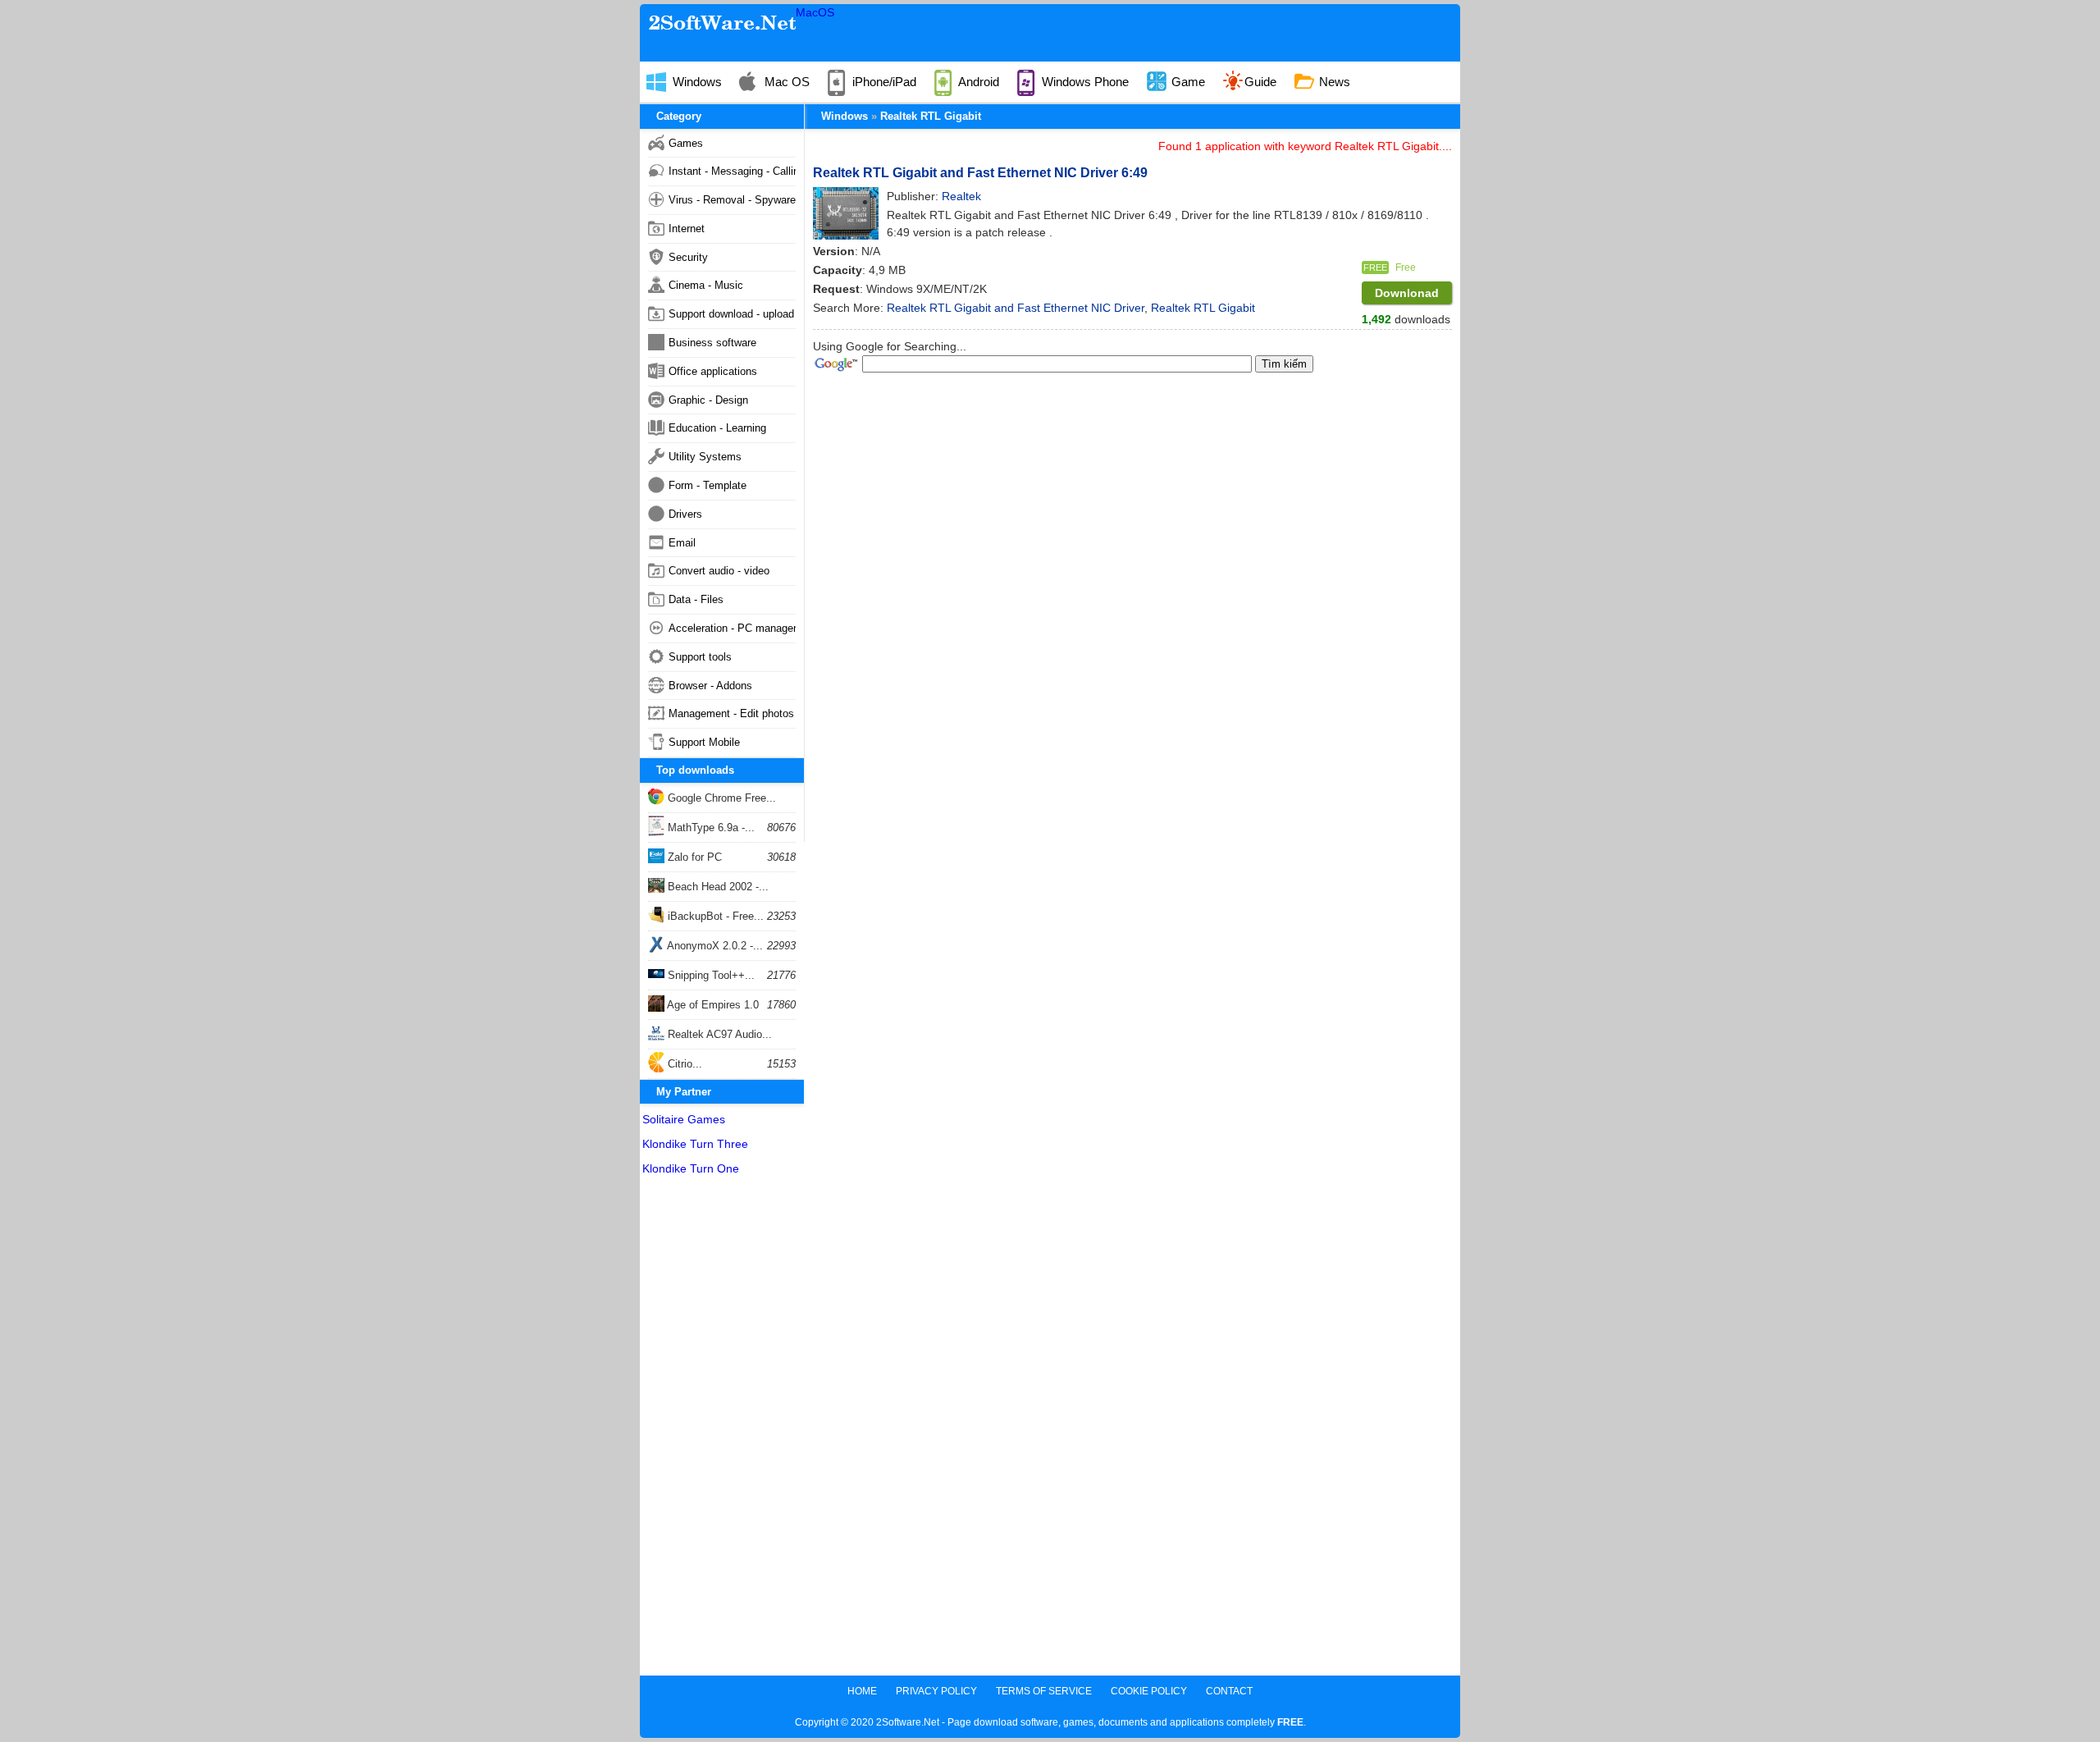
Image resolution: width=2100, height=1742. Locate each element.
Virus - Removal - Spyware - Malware (732, 200)
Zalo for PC (693, 857)
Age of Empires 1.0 (712, 1005)
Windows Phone (1084, 82)
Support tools (700, 657)
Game (1187, 82)
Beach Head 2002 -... (717, 887)
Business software (712, 343)
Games (686, 143)
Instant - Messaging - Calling (732, 171)
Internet (687, 229)
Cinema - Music (706, 285)
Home (862, 1691)
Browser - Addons (710, 686)
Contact (1229, 1691)
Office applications (713, 371)
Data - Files (696, 599)
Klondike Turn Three (695, 1144)
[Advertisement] (722, 1429)
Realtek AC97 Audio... (718, 1034)
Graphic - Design (708, 400)
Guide (1260, 82)
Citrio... (683, 1064)
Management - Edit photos (731, 713)
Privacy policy (936, 1691)
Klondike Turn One (691, 1168)
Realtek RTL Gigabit (931, 116)
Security (688, 257)
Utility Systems (705, 457)
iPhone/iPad (883, 82)
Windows (696, 82)
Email (682, 543)
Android (977, 82)
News (1333, 82)
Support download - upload (731, 314)
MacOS (815, 12)
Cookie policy (1149, 1691)
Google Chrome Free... (720, 798)
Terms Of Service (1044, 1691)
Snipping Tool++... (710, 975)
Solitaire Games (684, 1119)
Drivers (685, 514)
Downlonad (1407, 293)
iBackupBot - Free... (714, 916)
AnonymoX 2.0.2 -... (714, 946)
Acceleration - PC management (732, 628)
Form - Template (708, 485)
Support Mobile (704, 742)
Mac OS (785, 82)
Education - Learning (717, 428)
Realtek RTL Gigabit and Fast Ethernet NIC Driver (1016, 308)
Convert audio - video (719, 571)
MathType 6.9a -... (710, 828)
